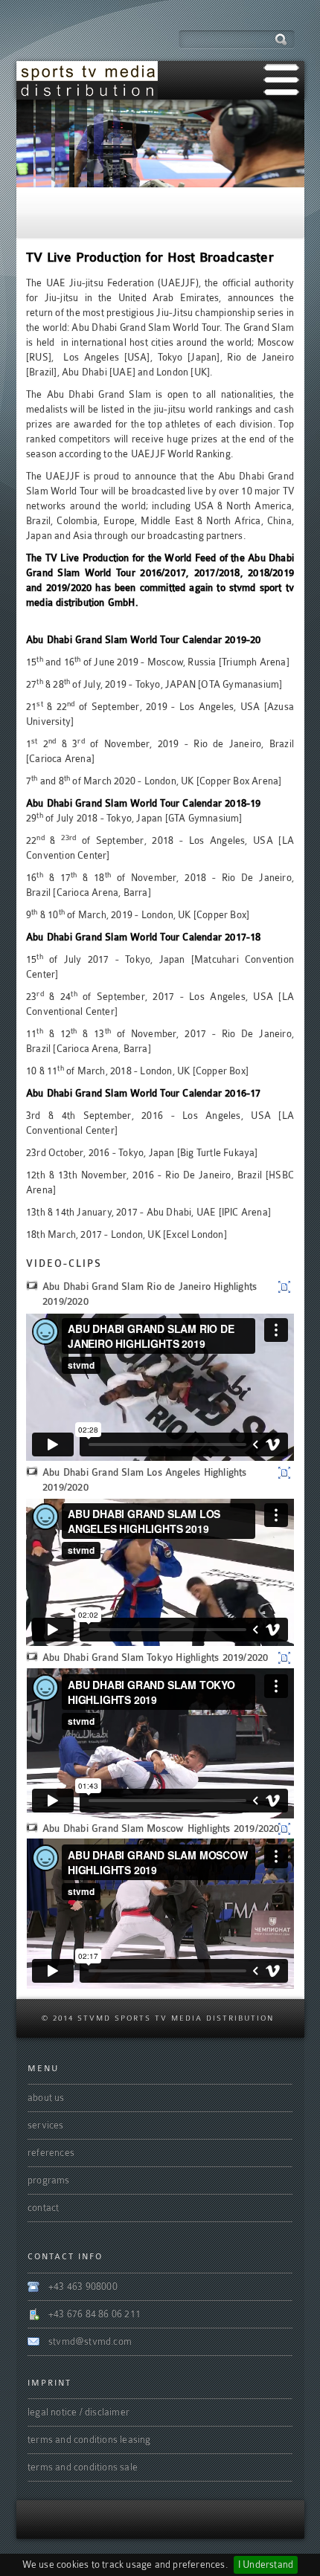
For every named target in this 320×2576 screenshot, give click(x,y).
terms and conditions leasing (89, 2440)
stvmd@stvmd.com (90, 2341)
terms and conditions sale (83, 2467)
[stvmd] (87, 80)
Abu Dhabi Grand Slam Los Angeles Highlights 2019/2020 (145, 1480)
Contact (43, 2208)
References (51, 2153)
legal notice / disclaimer (79, 2412)
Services (46, 2125)
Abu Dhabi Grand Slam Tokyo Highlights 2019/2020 (155, 1657)
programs (49, 2180)
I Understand (266, 2564)
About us (46, 2098)
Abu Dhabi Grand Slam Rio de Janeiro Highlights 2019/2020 (150, 1294)
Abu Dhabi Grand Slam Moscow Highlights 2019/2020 (161, 1828)
